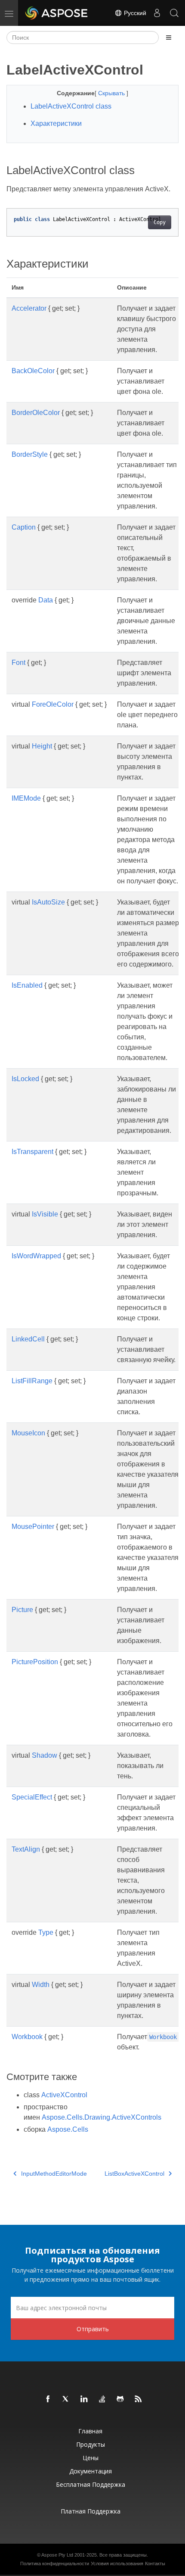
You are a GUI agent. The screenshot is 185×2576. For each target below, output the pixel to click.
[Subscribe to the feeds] (139, 2399)
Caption (24, 527)
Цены (91, 2458)
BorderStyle (30, 454)
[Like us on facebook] (48, 2399)
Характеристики (56, 123)
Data (46, 600)
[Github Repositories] (120, 2399)
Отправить (93, 2329)
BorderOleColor (36, 413)
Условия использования (117, 2564)
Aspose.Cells (68, 2129)
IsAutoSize (48, 902)
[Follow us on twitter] (66, 2399)
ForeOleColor (53, 704)
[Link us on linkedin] (84, 2399)
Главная (90, 2431)
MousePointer (33, 1527)
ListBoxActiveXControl (134, 2174)
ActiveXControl (64, 2095)
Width (41, 1985)
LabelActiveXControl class (71, 106)
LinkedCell (28, 1339)
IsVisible (45, 1214)
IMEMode (26, 798)
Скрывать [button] (112, 93)
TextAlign (26, 1849)
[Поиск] (174, 13)
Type (46, 1932)
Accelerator (29, 308)
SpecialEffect (32, 1797)
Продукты (91, 2444)
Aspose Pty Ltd (57, 2555)
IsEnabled (27, 985)
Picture (22, 1610)
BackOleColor (33, 371)
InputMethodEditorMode (54, 2174)
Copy (160, 222)
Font (18, 663)
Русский (134, 13)
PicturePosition (35, 1662)
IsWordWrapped (36, 1256)
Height (42, 746)
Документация (91, 2471)
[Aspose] (57, 13)
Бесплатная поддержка (91, 2484)
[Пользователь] (157, 13)
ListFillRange (32, 1381)
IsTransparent (32, 1152)
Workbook (27, 2037)
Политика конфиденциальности (55, 2564)
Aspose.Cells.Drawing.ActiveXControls (102, 2117)
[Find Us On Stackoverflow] (102, 2399)
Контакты (155, 2564)
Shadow (45, 1755)
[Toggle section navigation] (169, 37)
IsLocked (25, 1079)
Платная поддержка (91, 2511)
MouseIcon (28, 1433)
